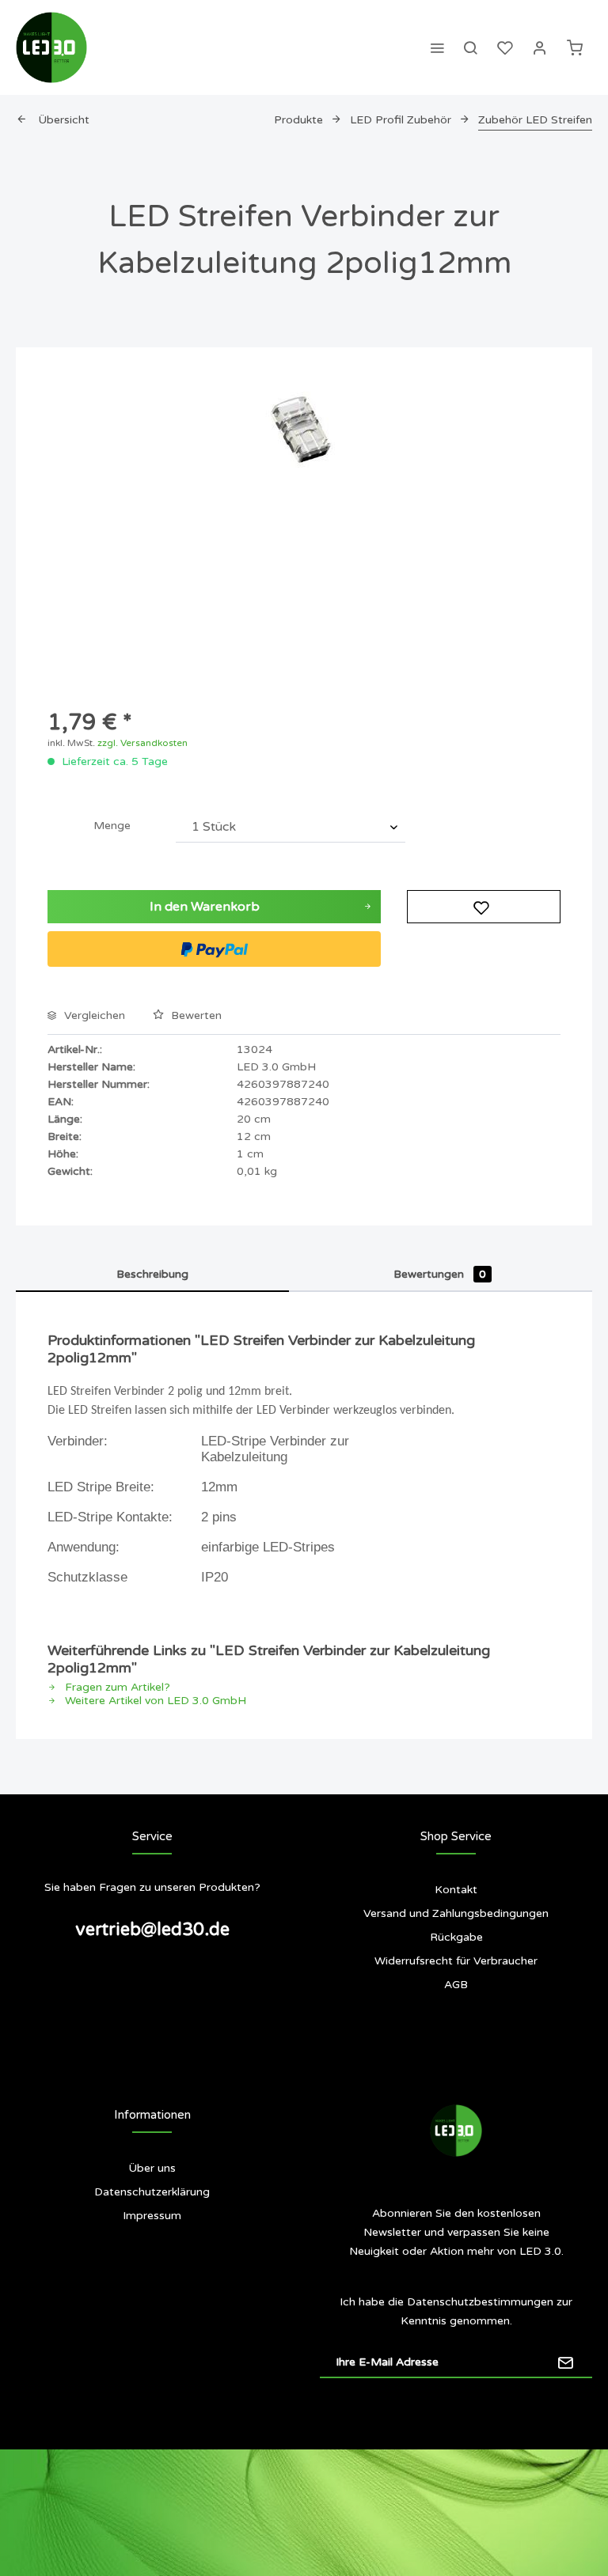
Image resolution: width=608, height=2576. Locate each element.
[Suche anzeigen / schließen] (470, 47)
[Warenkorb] (575, 47)
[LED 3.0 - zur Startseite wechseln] (51, 47)
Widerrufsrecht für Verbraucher (456, 1961)
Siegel (152, 2279)
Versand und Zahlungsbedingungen (456, 1913)
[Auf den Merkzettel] (484, 907)
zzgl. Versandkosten (142, 743)
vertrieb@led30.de (152, 1930)
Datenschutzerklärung (152, 2192)
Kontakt (456, 1890)
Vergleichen (93, 1015)
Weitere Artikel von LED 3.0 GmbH (154, 1701)
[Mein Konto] (540, 47)
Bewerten (195, 1015)
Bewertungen (440, 1274)
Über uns (152, 2168)
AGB (456, 1985)
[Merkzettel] (505, 47)
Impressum (152, 2216)
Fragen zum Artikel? (116, 1687)
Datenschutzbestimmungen (480, 2302)
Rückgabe (456, 1937)
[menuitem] (437, 47)
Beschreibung (152, 1274)
